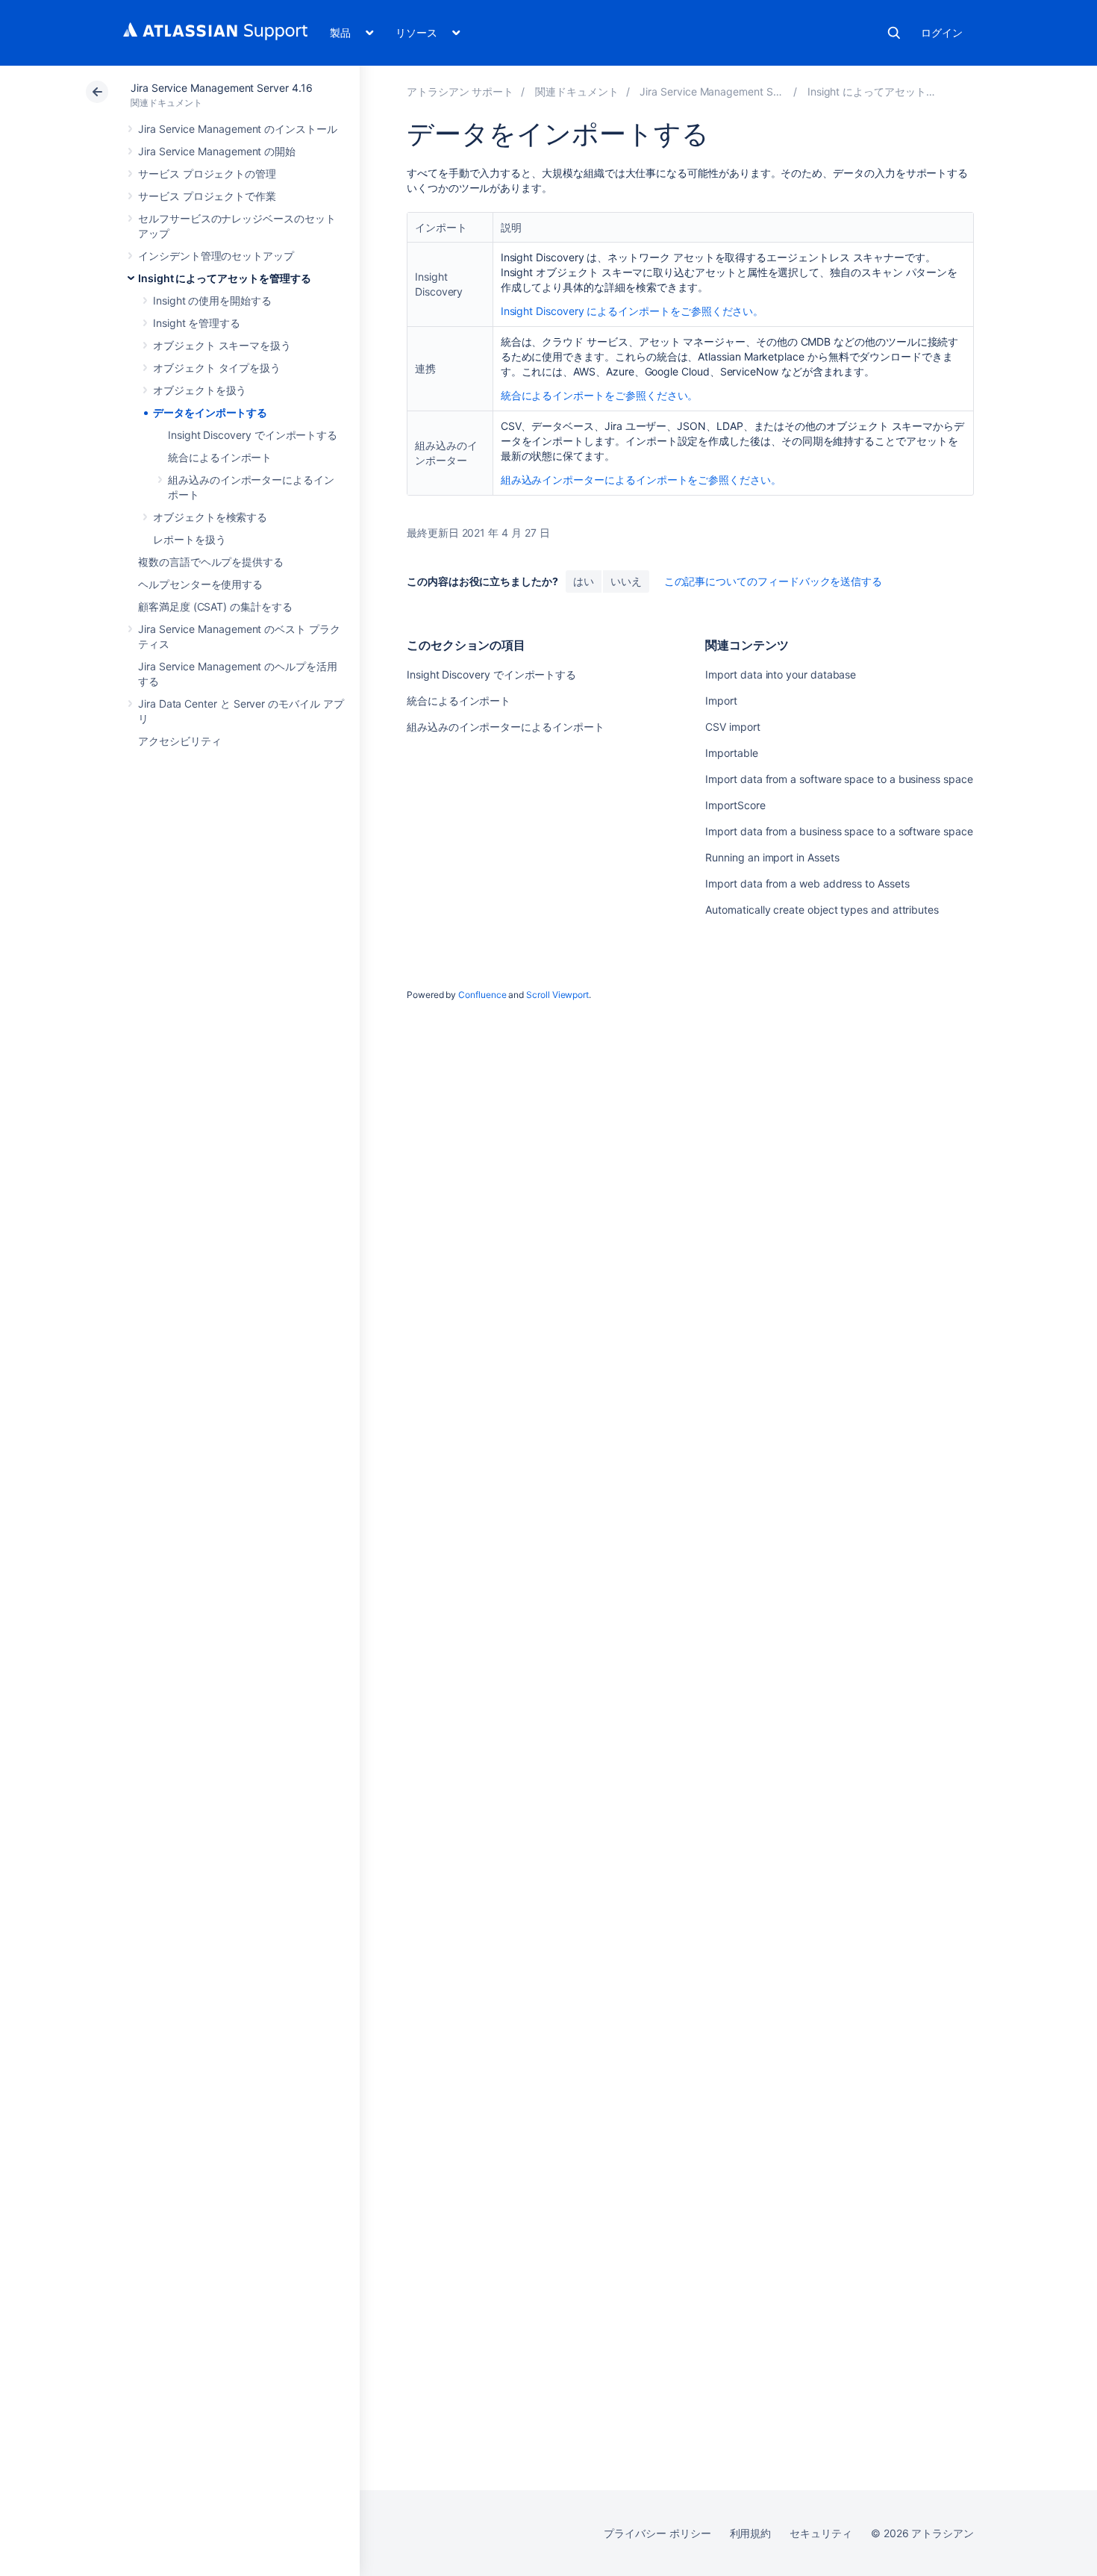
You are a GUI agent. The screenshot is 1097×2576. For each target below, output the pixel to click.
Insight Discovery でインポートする (253, 435)
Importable (731, 753)
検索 (894, 33)
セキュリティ (821, 2533)
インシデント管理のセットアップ (216, 256)
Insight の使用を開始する (212, 300)
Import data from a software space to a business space (839, 779)
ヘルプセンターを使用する (200, 584)
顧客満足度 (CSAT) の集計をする (215, 606)
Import (721, 701)
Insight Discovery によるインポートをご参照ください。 (632, 311)
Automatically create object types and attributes (822, 910)
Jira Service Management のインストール (238, 129)
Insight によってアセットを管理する (225, 278)
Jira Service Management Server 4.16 (222, 88)
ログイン (942, 32)
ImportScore (735, 805)
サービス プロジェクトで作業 (207, 196)
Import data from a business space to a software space (839, 831)
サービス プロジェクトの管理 (207, 174)
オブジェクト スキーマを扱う (222, 345)
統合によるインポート (220, 457)
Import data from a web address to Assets (807, 883)
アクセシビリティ (179, 741)
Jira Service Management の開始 (217, 151)
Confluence (482, 995)
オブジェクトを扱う (200, 390)
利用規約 (751, 2533)
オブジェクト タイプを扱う (217, 368)
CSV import (732, 727)
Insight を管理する (197, 323)
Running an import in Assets (772, 857)
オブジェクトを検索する (210, 517)
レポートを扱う (190, 539)
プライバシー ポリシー (657, 2533)
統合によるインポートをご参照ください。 (600, 395)
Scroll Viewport (557, 995)
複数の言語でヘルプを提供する (211, 562)
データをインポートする (210, 412)
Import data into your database (781, 674)
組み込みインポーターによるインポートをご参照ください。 (641, 480)
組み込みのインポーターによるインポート (506, 727)
